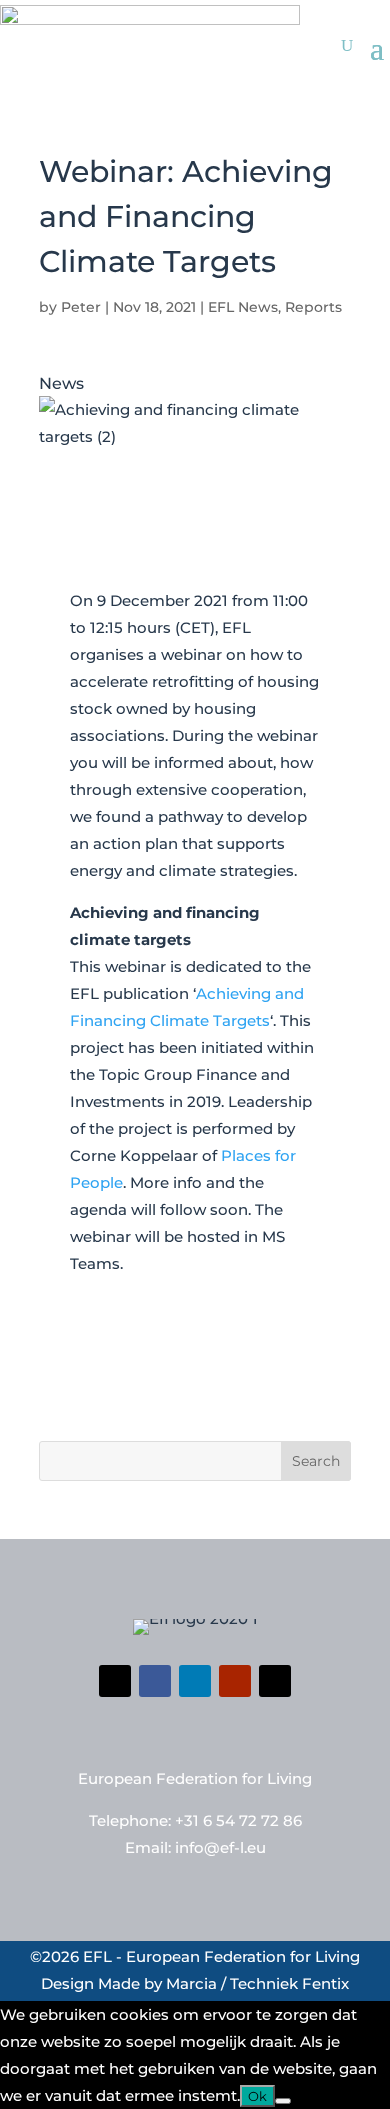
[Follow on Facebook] (155, 1681)
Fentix (325, 1983)
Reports (313, 307)
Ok (257, 2096)
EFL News (243, 307)
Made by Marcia (157, 1983)
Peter (81, 307)
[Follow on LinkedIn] (195, 1681)
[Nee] (283, 2101)
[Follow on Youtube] (235, 1681)
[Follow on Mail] (275, 1681)
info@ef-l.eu (220, 1847)
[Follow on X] (115, 1681)
